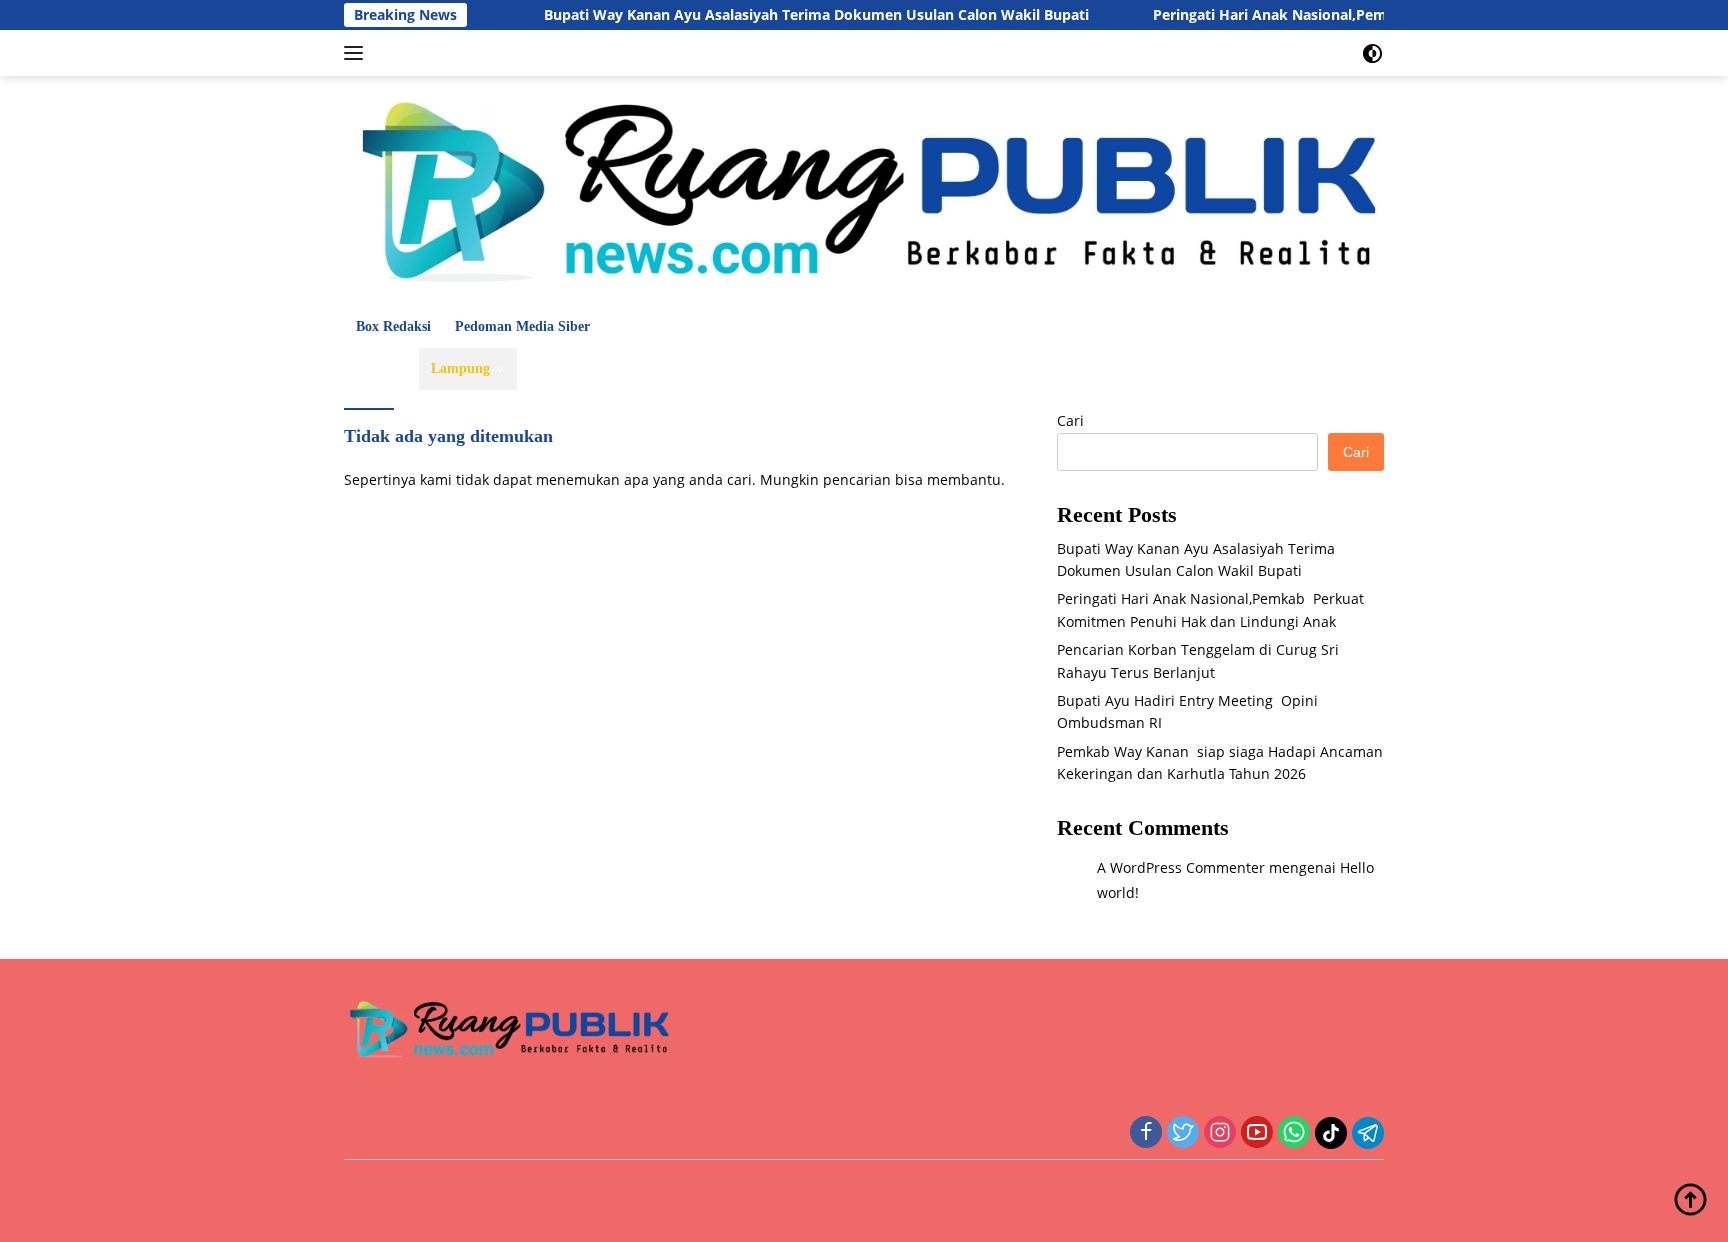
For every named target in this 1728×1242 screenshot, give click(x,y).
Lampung (460, 368)
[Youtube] (1257, 1133)
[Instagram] (1220, 1133)
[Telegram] (1368, 1133)
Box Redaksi (393, 326)
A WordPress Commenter (1181, 867)
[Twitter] (1183, 1133)
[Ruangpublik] (864, 189)
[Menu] (357, 53)
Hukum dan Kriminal (596, 368)
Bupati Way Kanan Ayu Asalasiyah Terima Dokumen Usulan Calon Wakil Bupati (782, 15)
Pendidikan (787, 368)
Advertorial (1298, 368)
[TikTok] (1331, 1133)
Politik (707, 368)
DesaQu (957, 368)
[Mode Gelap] (1372, 53)
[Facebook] (1146, 1133)
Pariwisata (878, 368)
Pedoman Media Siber (522, 326)
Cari (1070, 420)
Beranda (381, 368)
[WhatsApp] (1294, 1133)
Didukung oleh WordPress (802, 1190)
